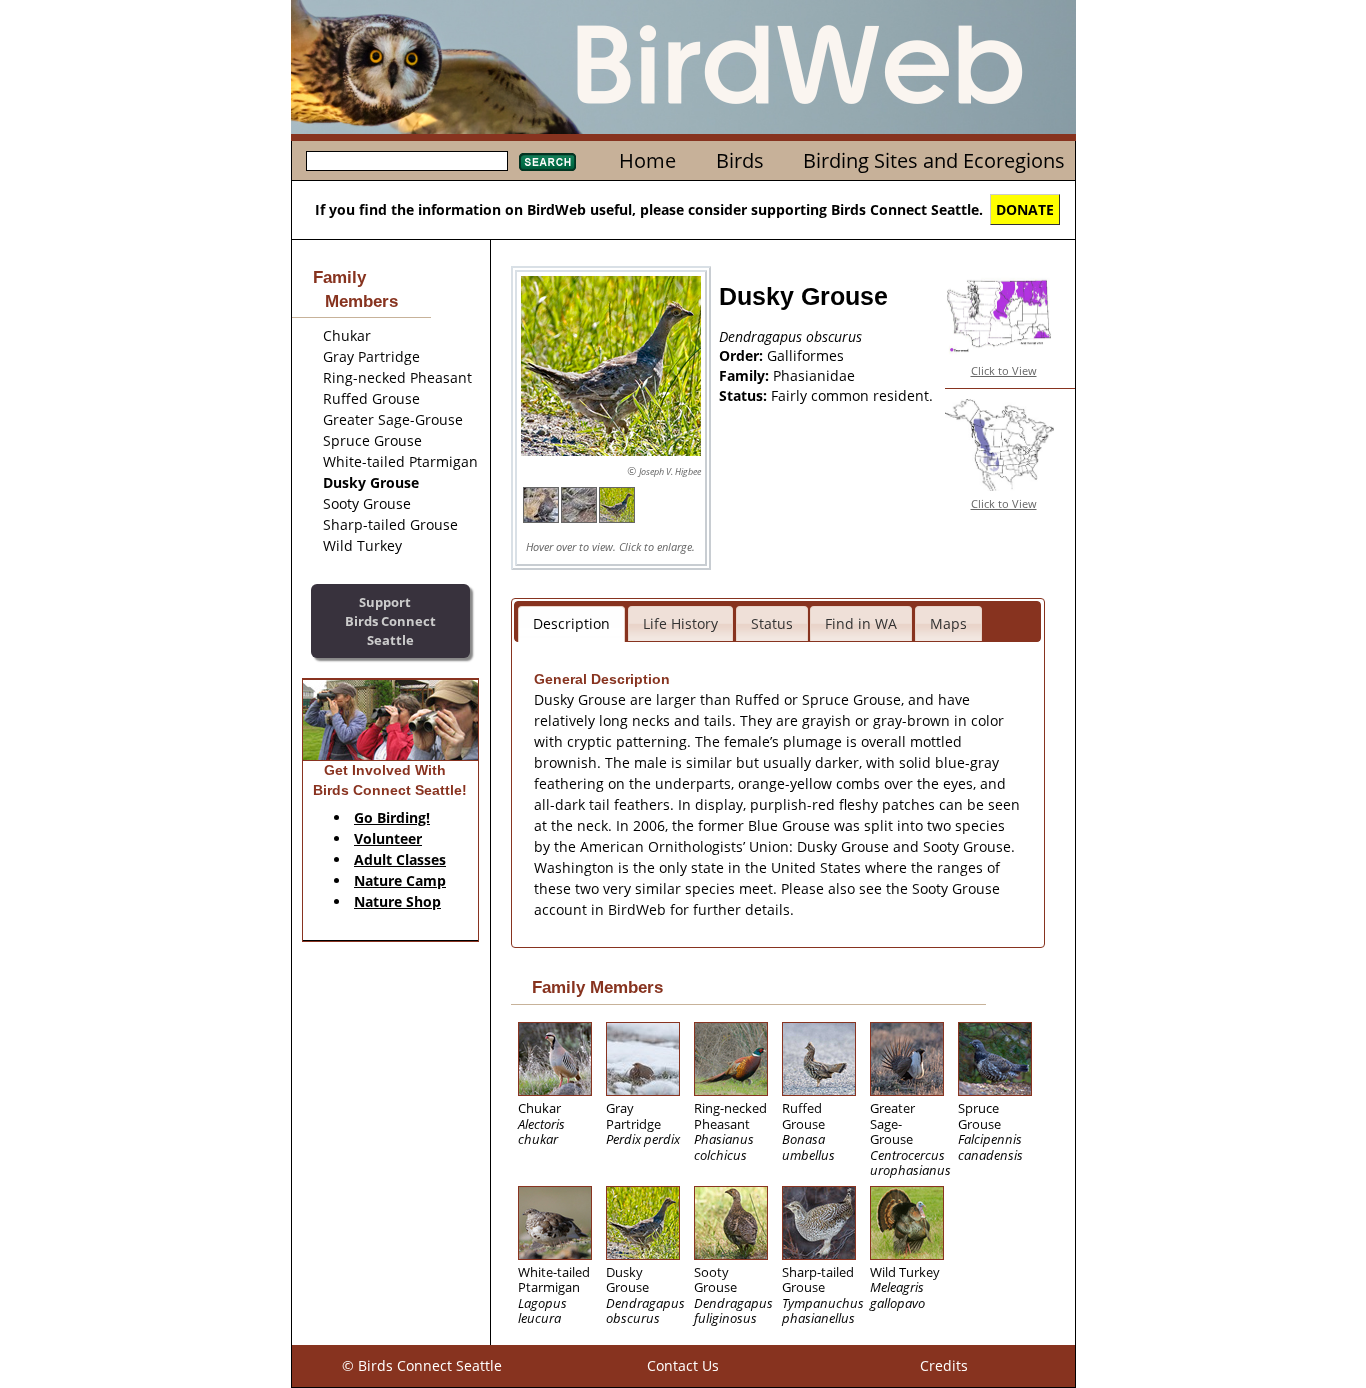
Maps (948, 623)
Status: (745, 395)
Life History (680, 623)
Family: (746, 375)
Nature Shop (397, 901)
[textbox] (407, 161)
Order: (743, 355)
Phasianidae (814, 375)
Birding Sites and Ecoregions (934, 160)
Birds (740, 160)
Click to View (1004, 370)
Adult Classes (400, 859)
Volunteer (388, 838)
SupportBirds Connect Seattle (390, 620)
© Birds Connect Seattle (422, 1365)
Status (772, 623)
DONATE (1025, 209)
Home (647, 160)
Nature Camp (400, 880)
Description (571, 623)
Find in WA (861, 623)
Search (547, 162)
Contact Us (683, 1365)
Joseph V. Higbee (670, 471)
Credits (944, 1365)
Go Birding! (392, 817)
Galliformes (805, 355)
